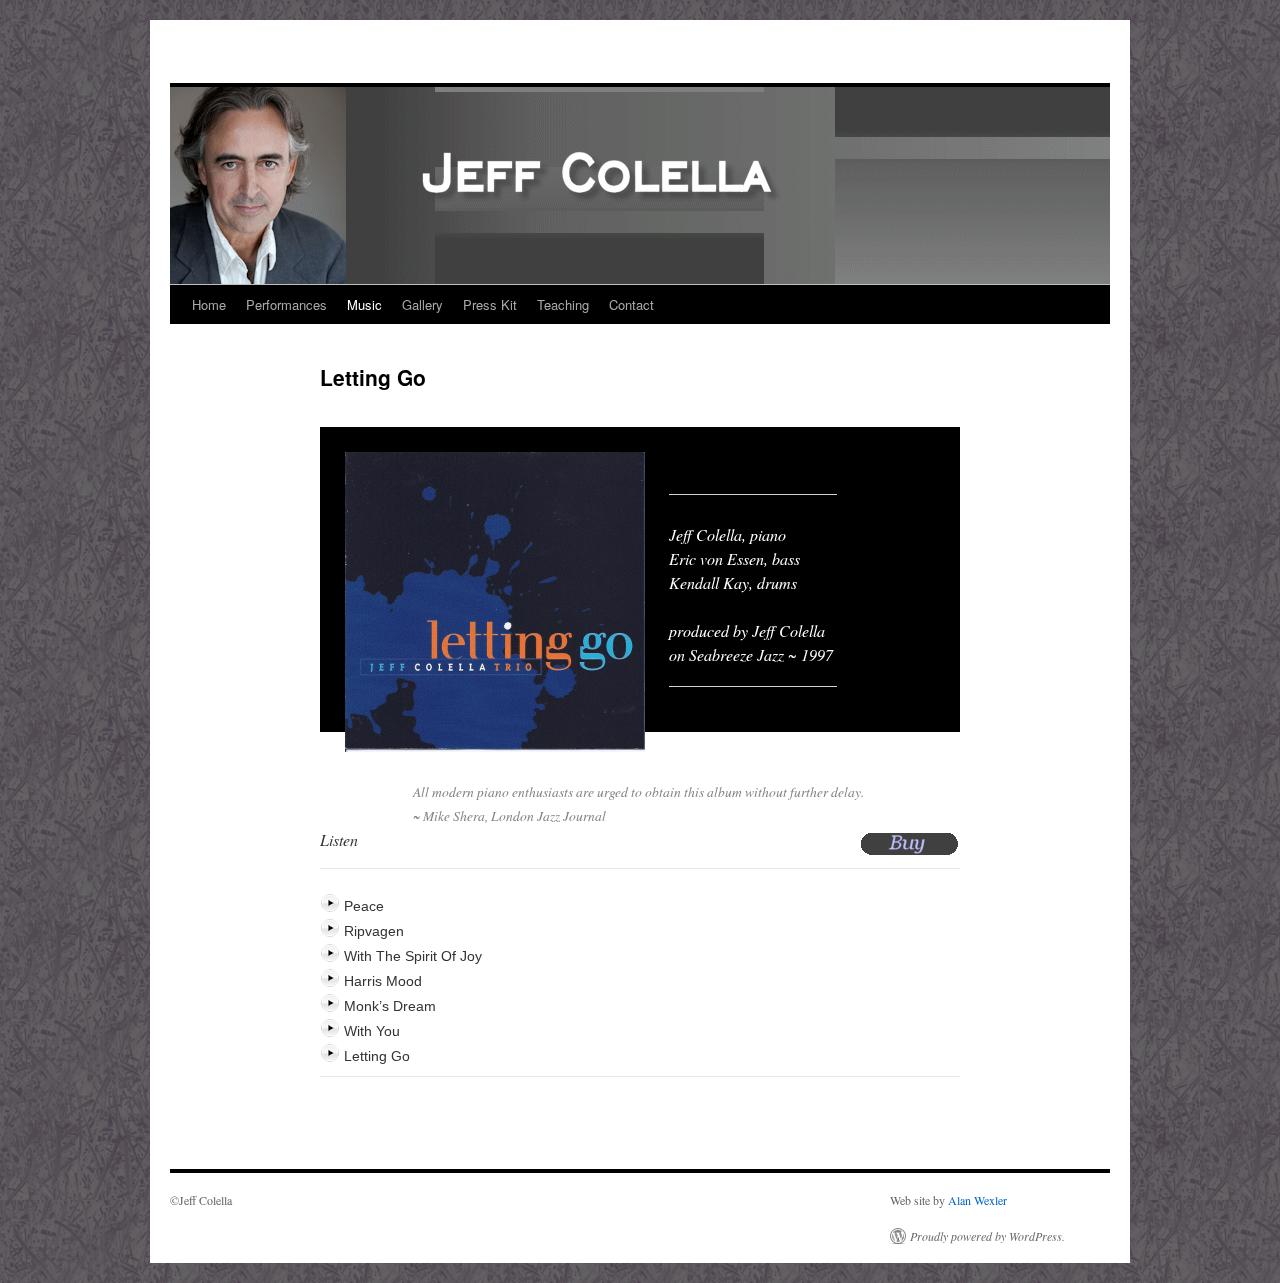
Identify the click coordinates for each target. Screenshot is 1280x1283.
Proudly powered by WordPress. (987, 1236)
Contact (631, 304)
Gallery (422, 304)
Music (364, 304)
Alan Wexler (977, 1200)
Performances (286, 304)
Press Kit (490, 304)
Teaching (563, 304)
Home (209, 304)
